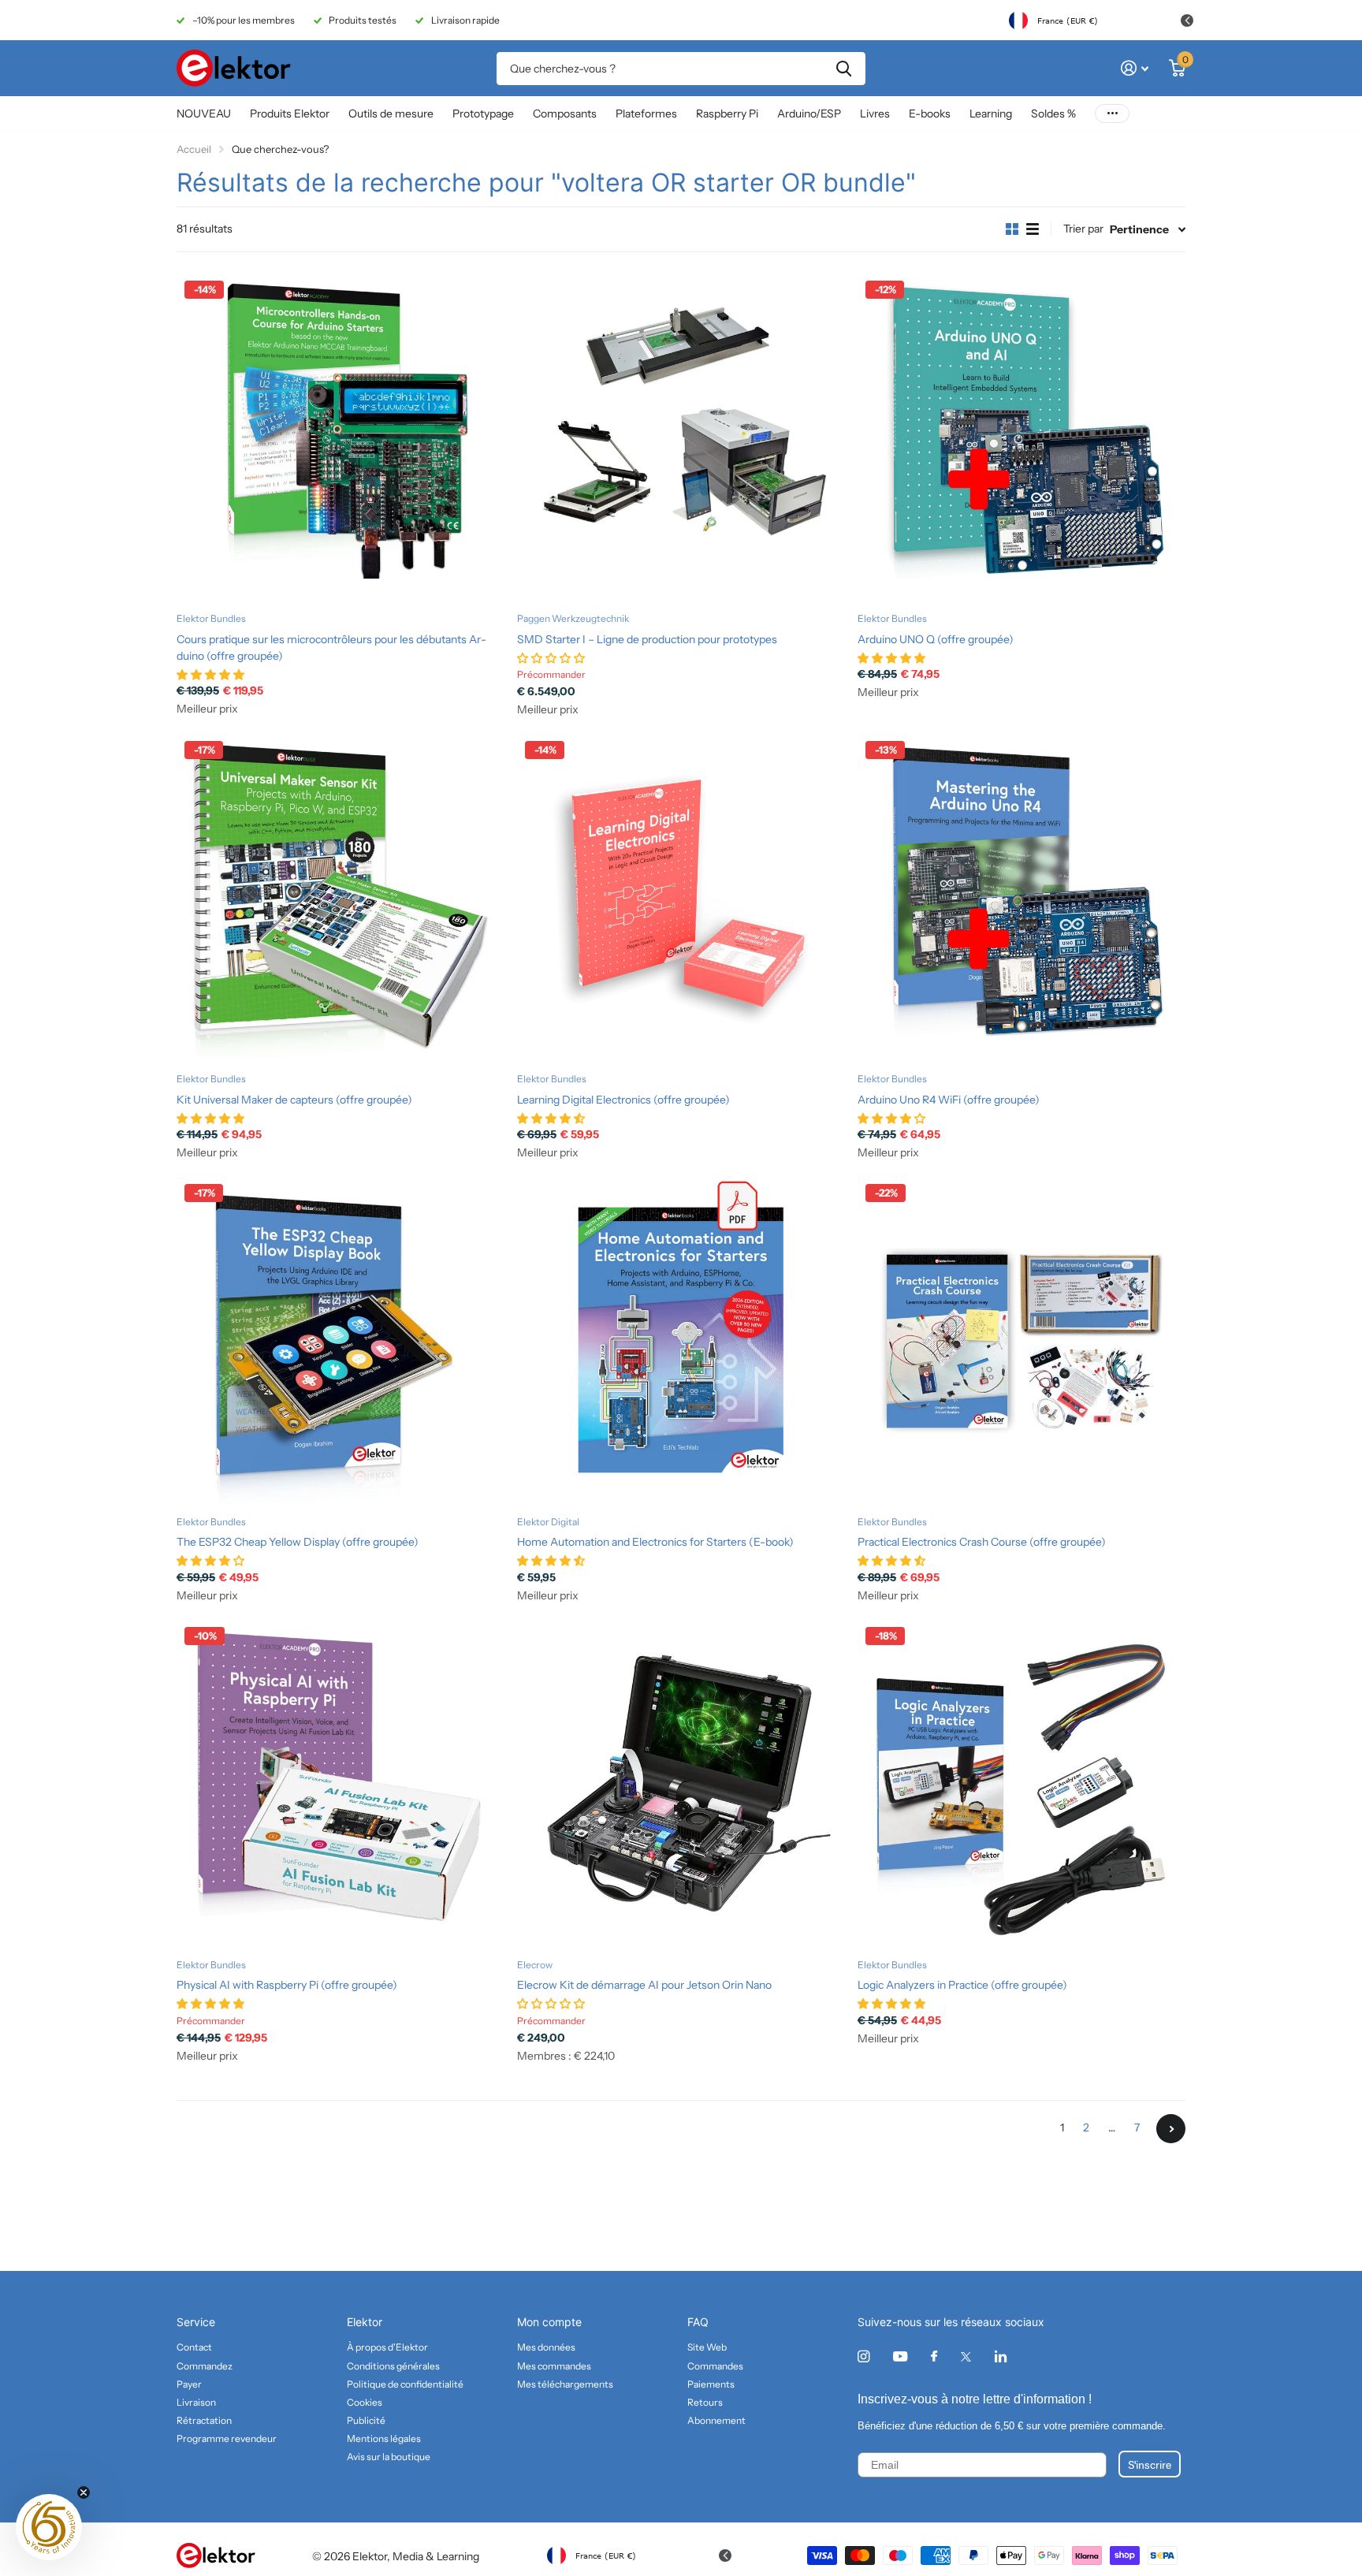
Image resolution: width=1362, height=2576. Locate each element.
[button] (49, 2527)
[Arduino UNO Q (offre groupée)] (1021, 437)
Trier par (1083, 229)
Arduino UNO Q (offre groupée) (936, 639)
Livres (875, 114)
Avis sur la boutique (389, 2457)
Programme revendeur (227, 2438)
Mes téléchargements (565, 2384)
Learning (991, 114)
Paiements (711, 2384)
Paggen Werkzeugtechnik (573, 618)
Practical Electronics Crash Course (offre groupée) (982, 1542)
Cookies (365, 2402)
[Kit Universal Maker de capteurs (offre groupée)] (340, 897)
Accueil (194, 149)
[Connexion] (1135, 68)
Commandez (205, 2366)
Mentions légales (384, 2438)
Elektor (365, 2322)
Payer (189, 2384)
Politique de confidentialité (405, 2384)
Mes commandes (554, 2366)
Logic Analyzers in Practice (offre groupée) (962, 1985)
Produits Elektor (290, 114)
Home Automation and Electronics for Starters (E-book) (655, 1542)
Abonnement (716, 2420)
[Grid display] (1012, 229)
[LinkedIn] (1001, 2356)
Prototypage (483, 114)
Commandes (715, 2366)
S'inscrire (1150, 2464)
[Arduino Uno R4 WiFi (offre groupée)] (1021, 897)
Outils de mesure (391, 114)
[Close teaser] (84, 2492)
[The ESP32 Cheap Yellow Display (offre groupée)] (340, 1340)
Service (196, 2322)
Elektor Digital (548, 1522)
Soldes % (1053, 114)
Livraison (196, 2402)
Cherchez (844, 69)
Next (1171, 2129)
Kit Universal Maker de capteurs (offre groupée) (294, 1100)
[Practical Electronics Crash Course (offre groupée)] (1021, 1340)
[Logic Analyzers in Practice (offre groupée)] (1021, 1783)
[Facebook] (934, 2357)
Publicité (366, 2420)
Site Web (707, 2347)
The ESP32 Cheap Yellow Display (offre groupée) (298, 1542)
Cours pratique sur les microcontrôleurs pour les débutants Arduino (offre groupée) (331, 648)
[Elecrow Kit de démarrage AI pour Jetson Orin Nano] (681, 1783)
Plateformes (646, 114)
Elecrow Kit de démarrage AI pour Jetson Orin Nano (644, 1985)
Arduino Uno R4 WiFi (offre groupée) (949, 1100)
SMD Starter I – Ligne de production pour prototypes (647, 639)
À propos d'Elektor (387, 2347)
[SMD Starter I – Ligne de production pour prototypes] (681, 437)
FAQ (698, 2322)
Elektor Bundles (211, 618)
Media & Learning (436, 2556)
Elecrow (535, 1965)
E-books (930, 114)
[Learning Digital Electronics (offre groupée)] (681, 897)
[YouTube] (900, 2357)
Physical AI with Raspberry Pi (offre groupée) (287, 1985)
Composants (565, 114)
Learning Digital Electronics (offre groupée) (623, 1100)
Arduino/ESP (809, 114)
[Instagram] (863, 2356)
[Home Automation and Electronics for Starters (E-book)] (681, 1340)
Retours (705, 2402)
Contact (194, 2347)
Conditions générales (393, 2366)
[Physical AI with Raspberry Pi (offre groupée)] (340, 1783)
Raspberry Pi (727, 114)
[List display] (1033, 229)
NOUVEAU (204, 114)
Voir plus (1112, 114)
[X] (966, 2357)
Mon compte (549, 2322)
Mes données (546, 2347)
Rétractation (204, 2420)
